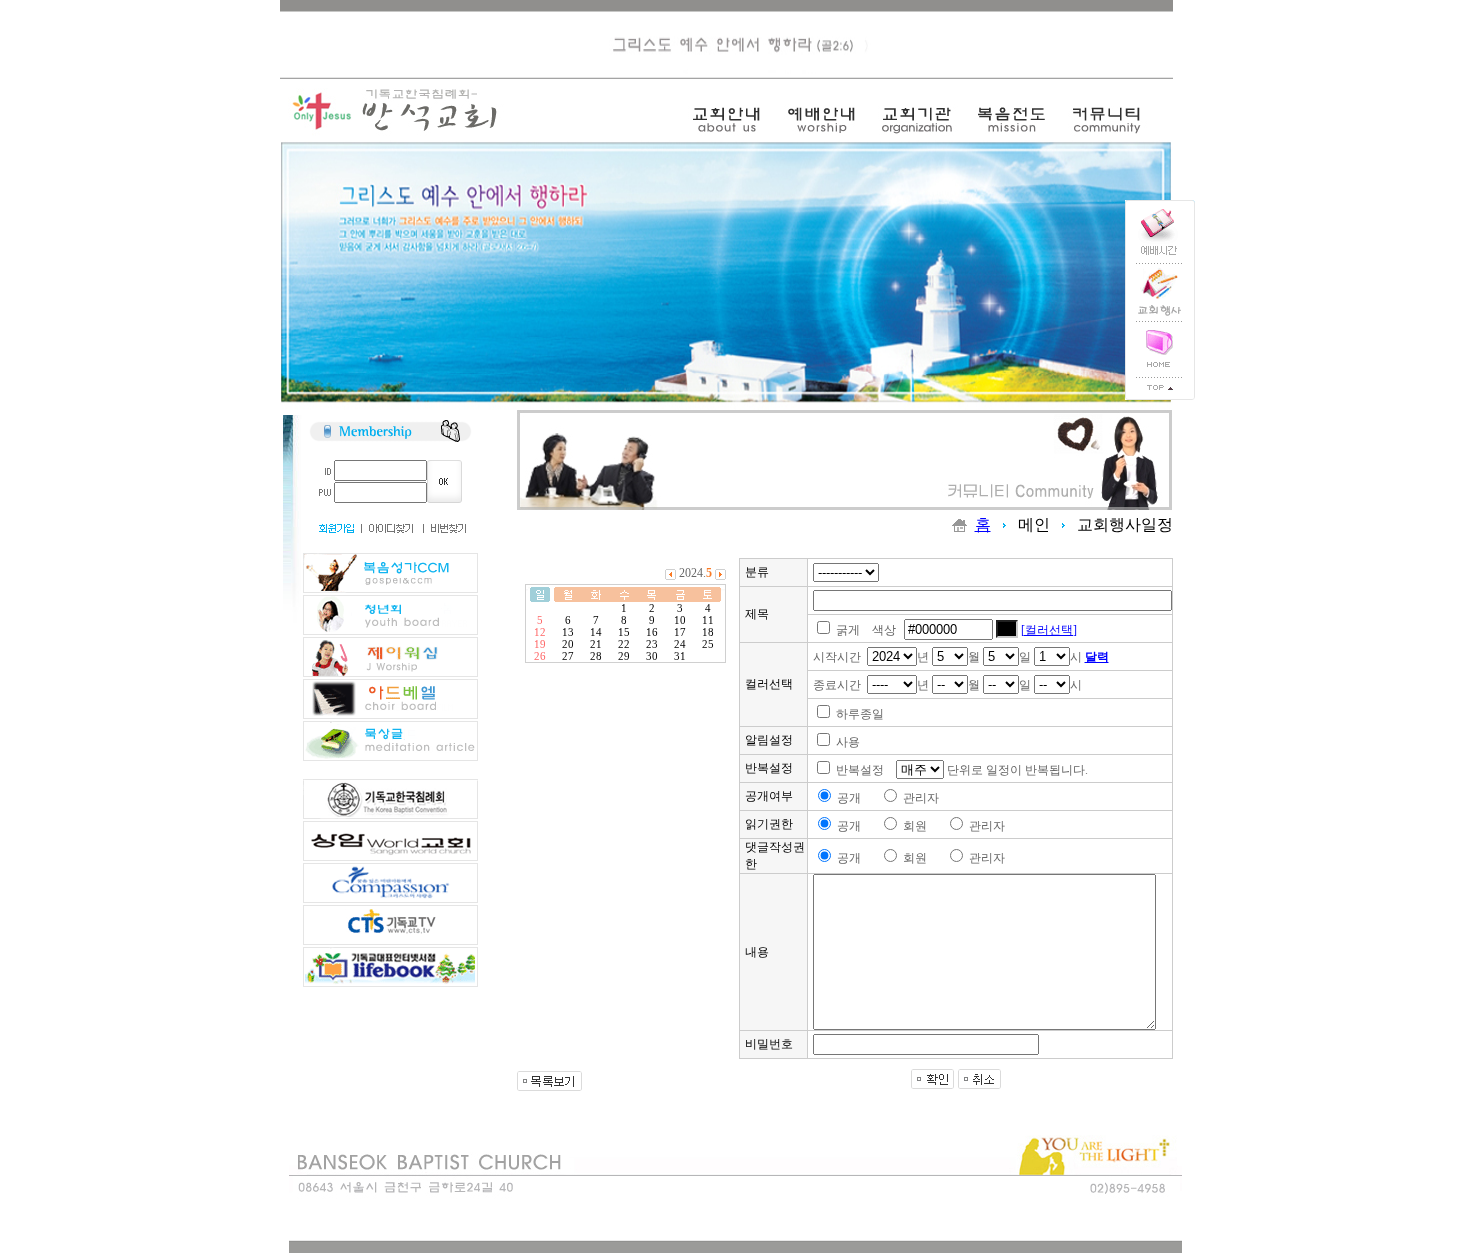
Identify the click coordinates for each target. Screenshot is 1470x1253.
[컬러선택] (1049, 630)
